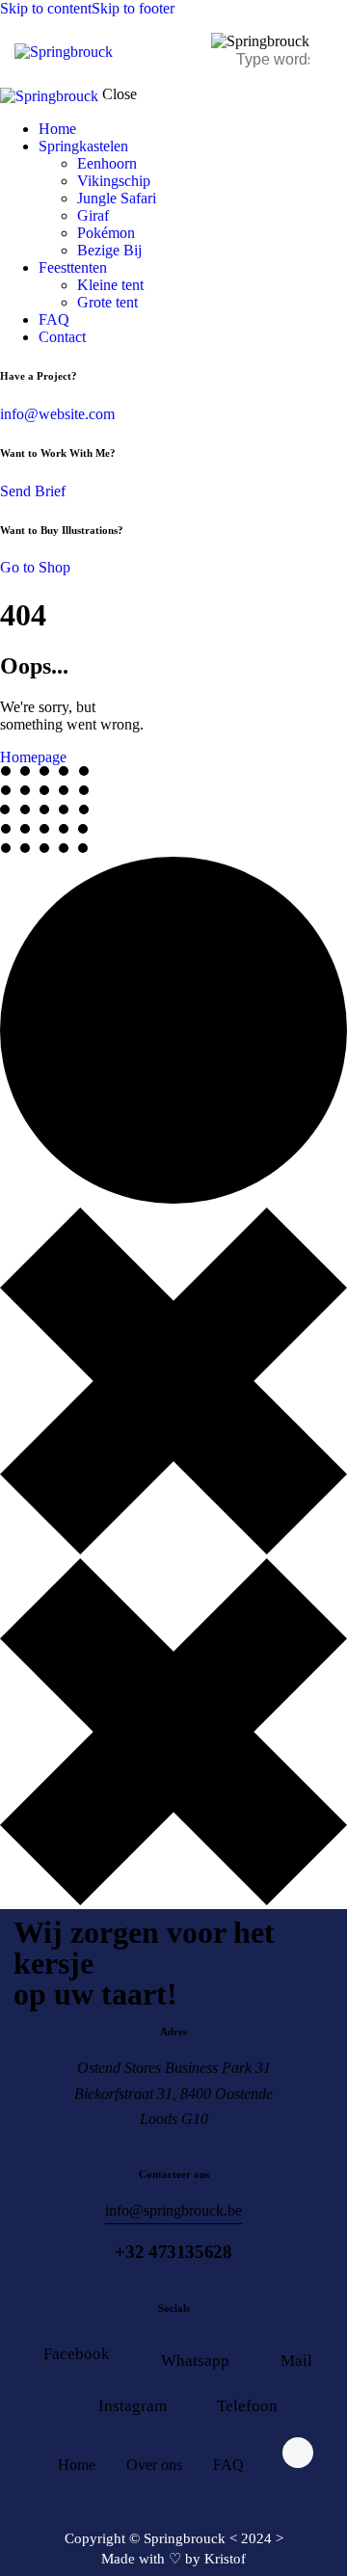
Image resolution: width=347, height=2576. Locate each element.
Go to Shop (35, 567)
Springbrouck (185, 2538)
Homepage (33, 757)
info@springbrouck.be (173, 2210)
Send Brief (33, 491)
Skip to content (46, 8)
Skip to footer (133, 8)
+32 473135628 (173, 2252)
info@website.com (57, 414)
